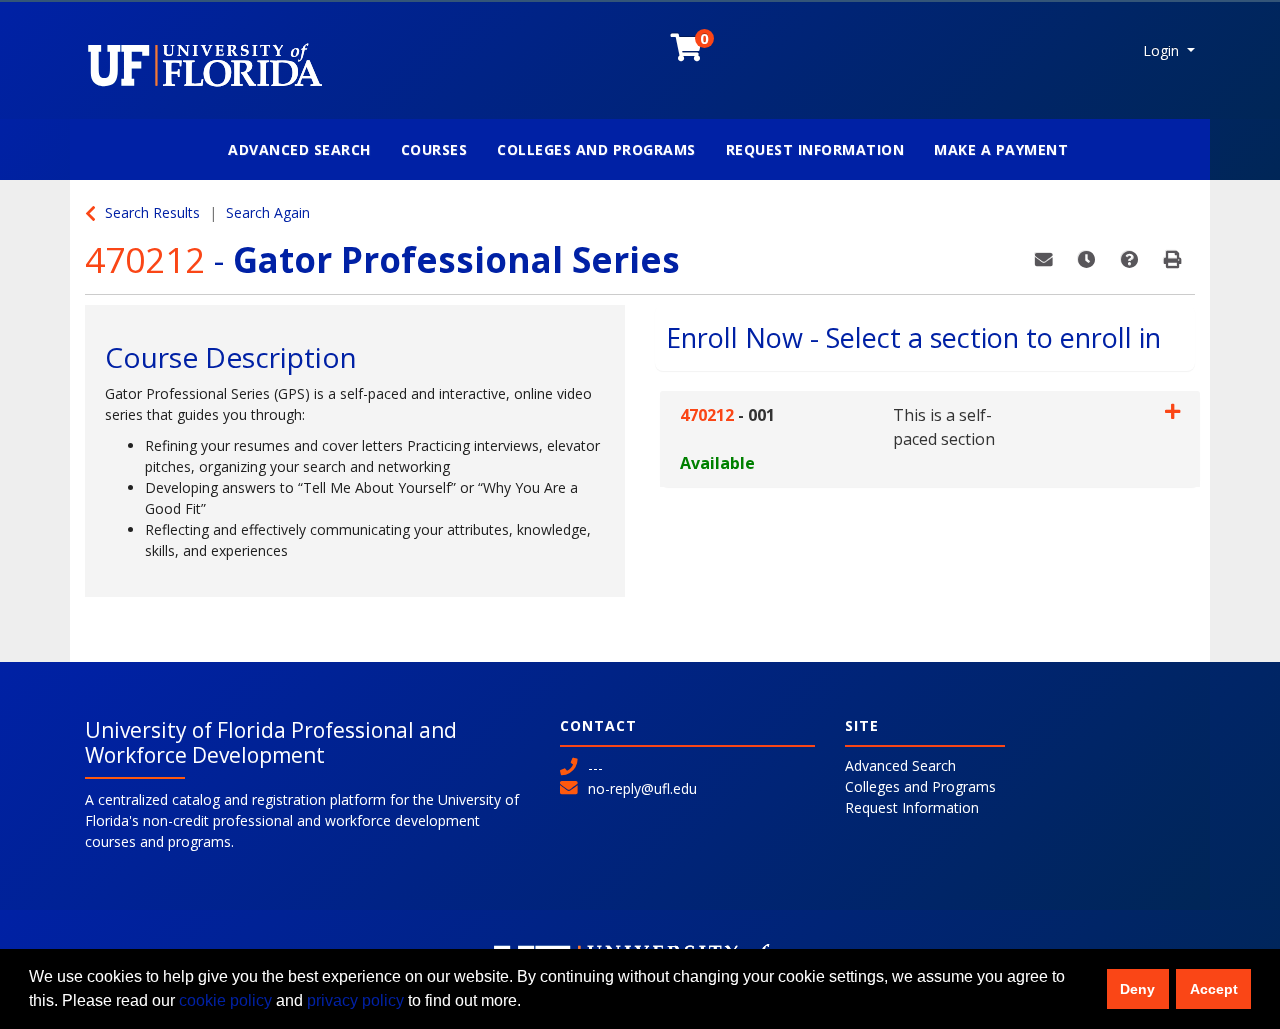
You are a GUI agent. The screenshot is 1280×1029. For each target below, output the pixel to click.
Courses (434, 149)
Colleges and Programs (596, 149)
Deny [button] (1137, 989)
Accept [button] (1214, 989)
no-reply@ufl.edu (642, 788)
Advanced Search (299, 149)
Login (1163, 50)
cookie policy (225, 1000)
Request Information (815, 149)
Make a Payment (1001, 149)
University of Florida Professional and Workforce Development (271, 742)
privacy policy (355, 1000)
